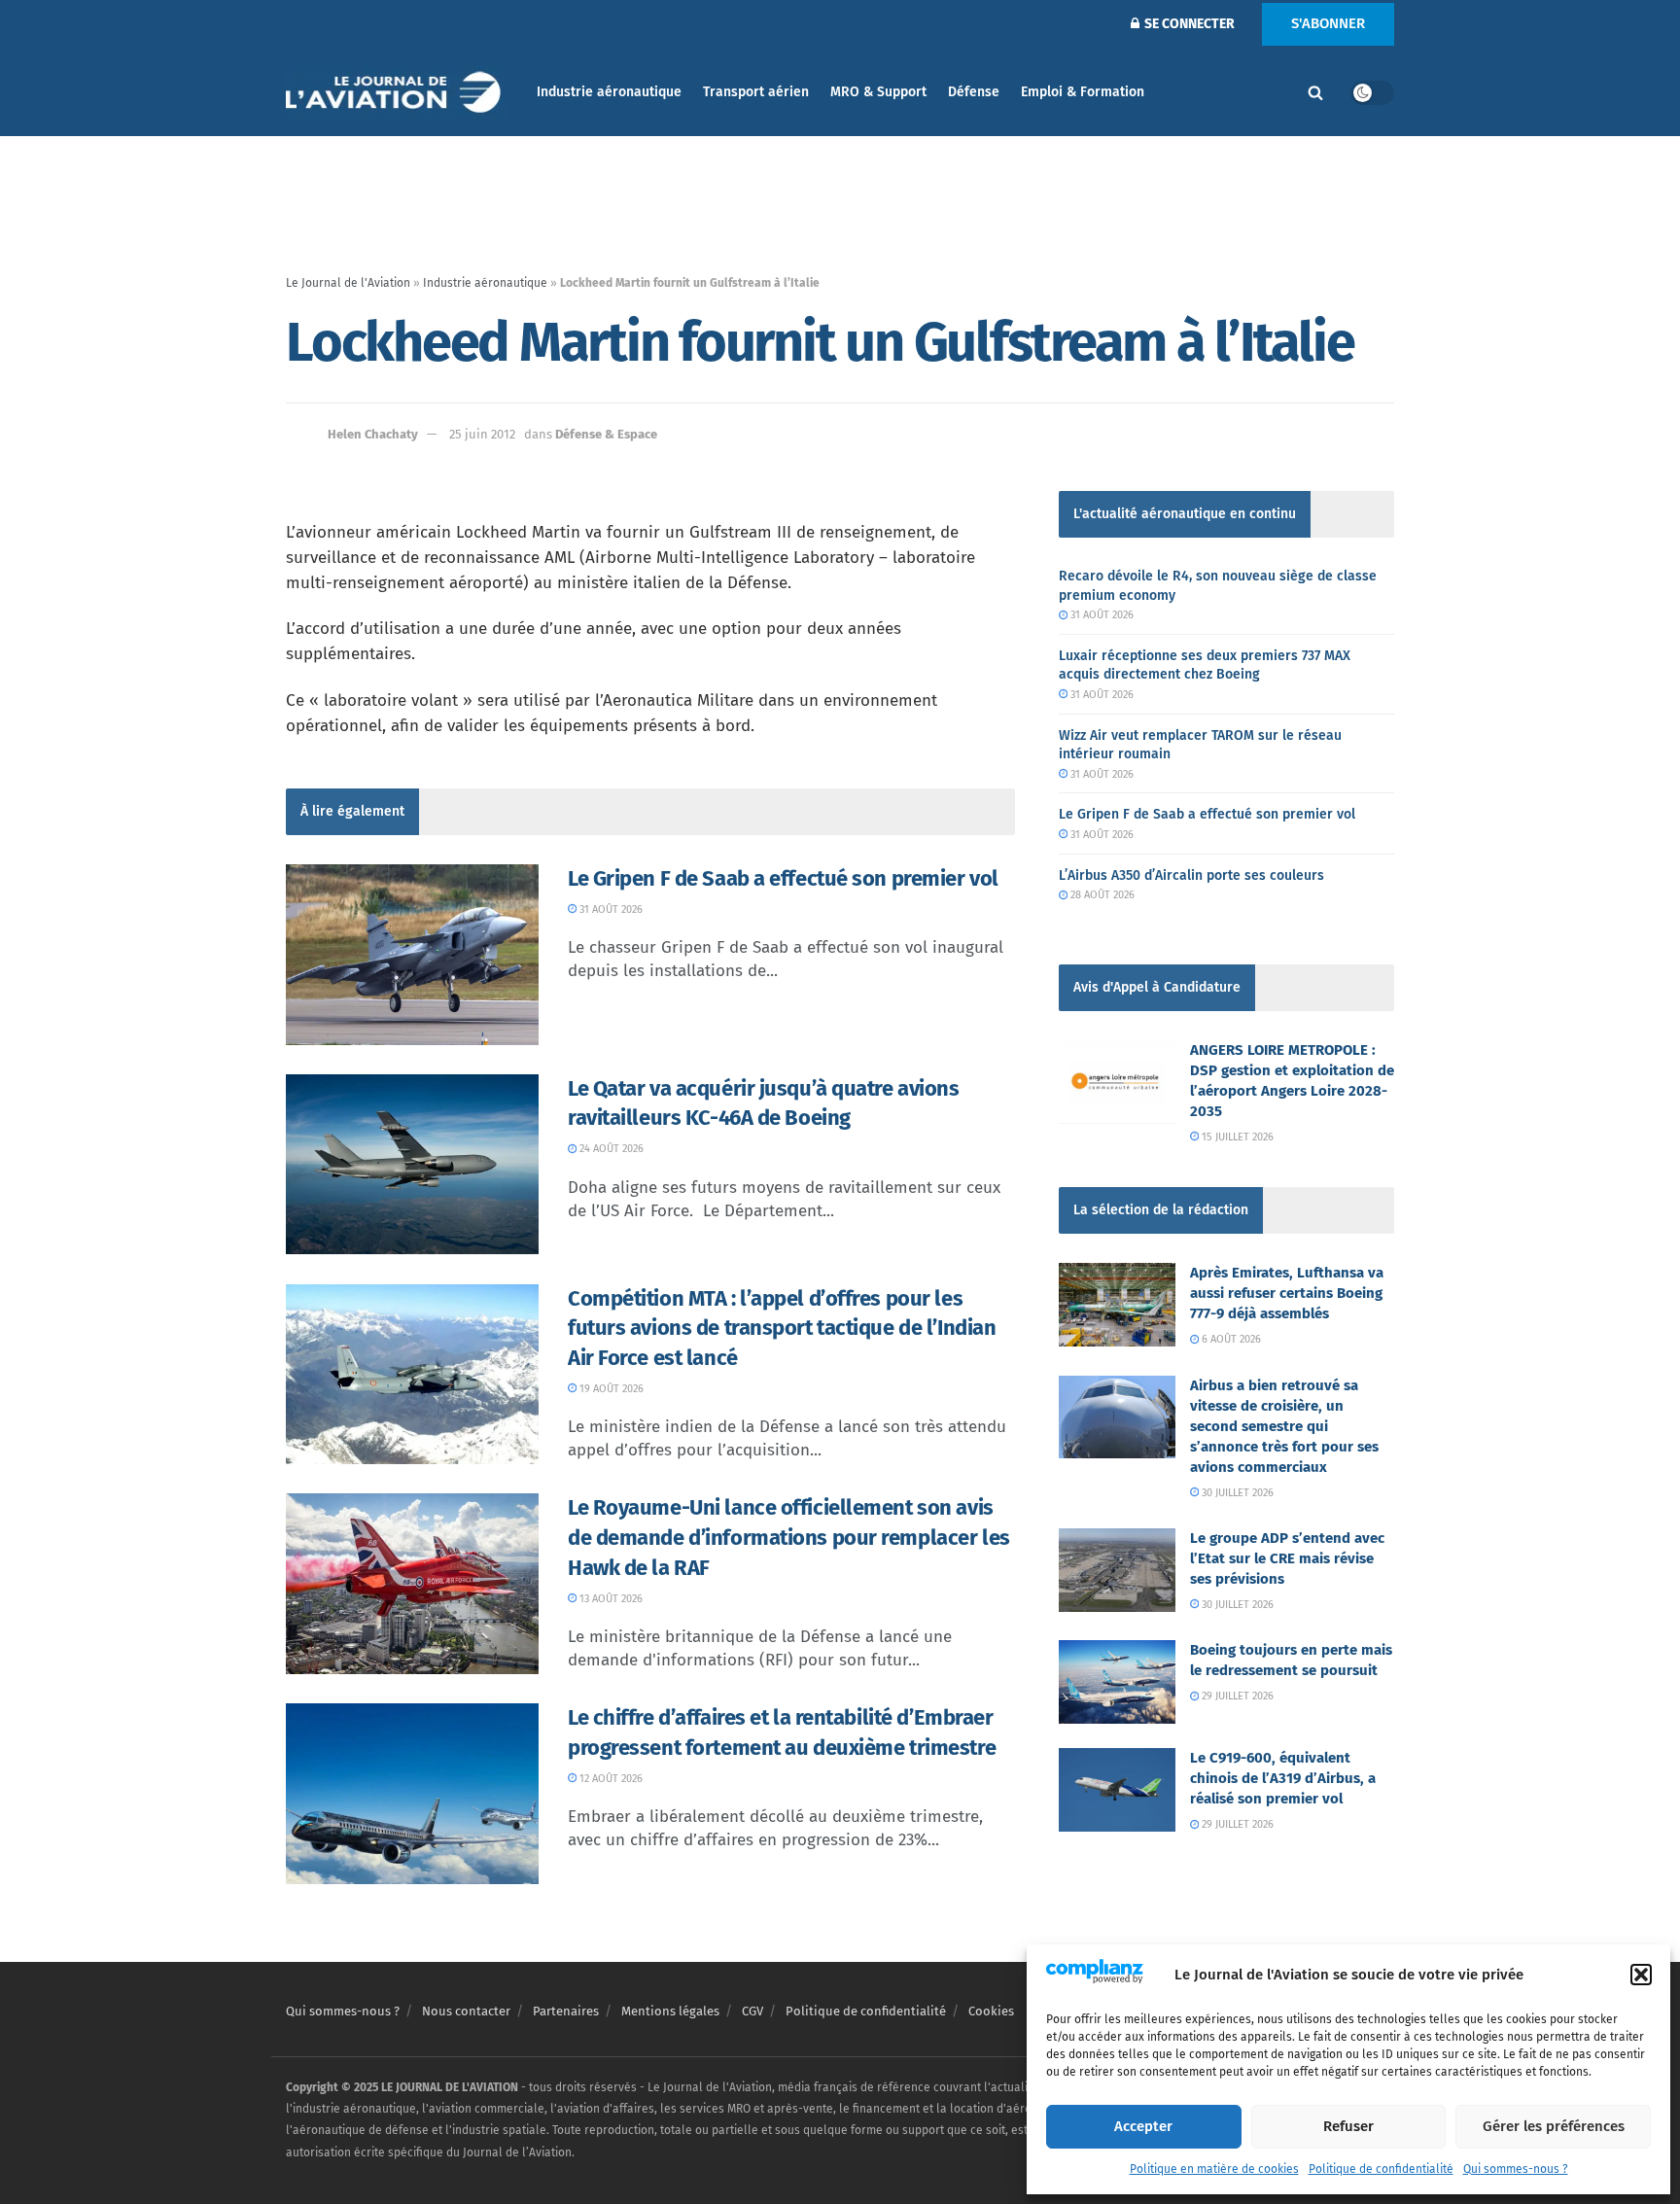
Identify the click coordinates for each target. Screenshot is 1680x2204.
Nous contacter (466, 2011)
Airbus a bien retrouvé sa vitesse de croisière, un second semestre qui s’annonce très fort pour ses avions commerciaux (1284, 1426)
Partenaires (566, 2011)
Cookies (991, 2011)
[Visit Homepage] (398, 93)
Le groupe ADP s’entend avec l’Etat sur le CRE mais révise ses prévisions (1287, 1558)
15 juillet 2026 (1236, 1137)
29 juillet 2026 (1236, 1696)
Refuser (1348, 2126)
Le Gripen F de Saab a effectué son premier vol (783, 878)
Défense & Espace (606, 434)
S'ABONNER (1328, 23)
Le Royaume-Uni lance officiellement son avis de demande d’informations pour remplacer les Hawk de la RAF (789, 1538)
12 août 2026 (610, 1779)
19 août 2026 (610, 1389)
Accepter (1143, 2126)
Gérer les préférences (1554, 2126)
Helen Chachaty (373, 434)
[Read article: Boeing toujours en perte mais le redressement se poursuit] (1117, 1682)
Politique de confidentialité (1381, 2169)
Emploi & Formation (1083, 92)
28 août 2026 (1101, 895)
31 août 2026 (610, 910)
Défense (974, 92)
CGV (752, 2011)
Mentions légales (670, 2011)
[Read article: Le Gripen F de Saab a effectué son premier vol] (412, 955)
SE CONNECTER (1188, 24)
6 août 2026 (1230, 1339)
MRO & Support (878, 92)
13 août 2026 (610, 1599)
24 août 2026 (610, 1149)
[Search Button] (1315, 92)
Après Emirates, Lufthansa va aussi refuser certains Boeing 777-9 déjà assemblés (1287, 1293)
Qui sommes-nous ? (1516, 2169)
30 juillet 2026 (1236, 1493)
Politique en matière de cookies (1214, 2169)
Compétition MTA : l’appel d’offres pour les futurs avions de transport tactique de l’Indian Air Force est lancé (782, 1329)
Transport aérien (756, 92)
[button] (1641, 1975)
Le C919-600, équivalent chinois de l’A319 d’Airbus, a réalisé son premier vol (1283, 1778)
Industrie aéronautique (609, 92)
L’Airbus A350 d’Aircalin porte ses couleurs (1191, 875)
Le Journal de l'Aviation (348, 283)
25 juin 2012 (482, 434)
